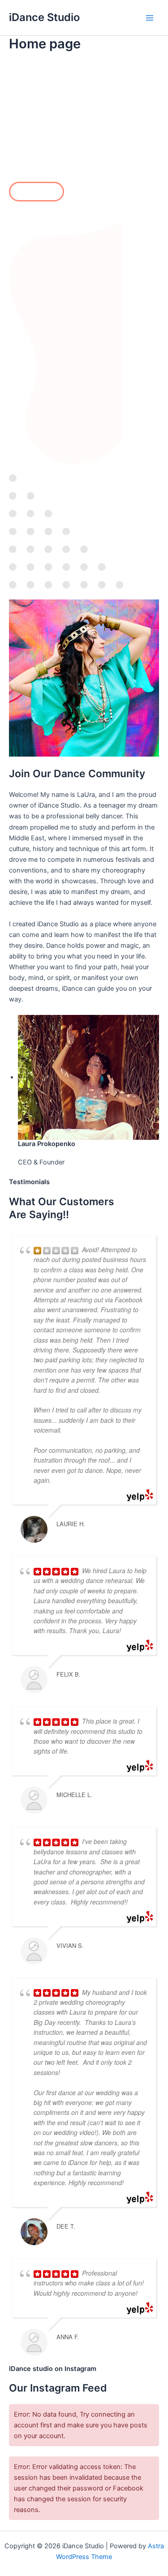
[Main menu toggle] (150, 18)
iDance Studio (44, 17)
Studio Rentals (37, 192)
